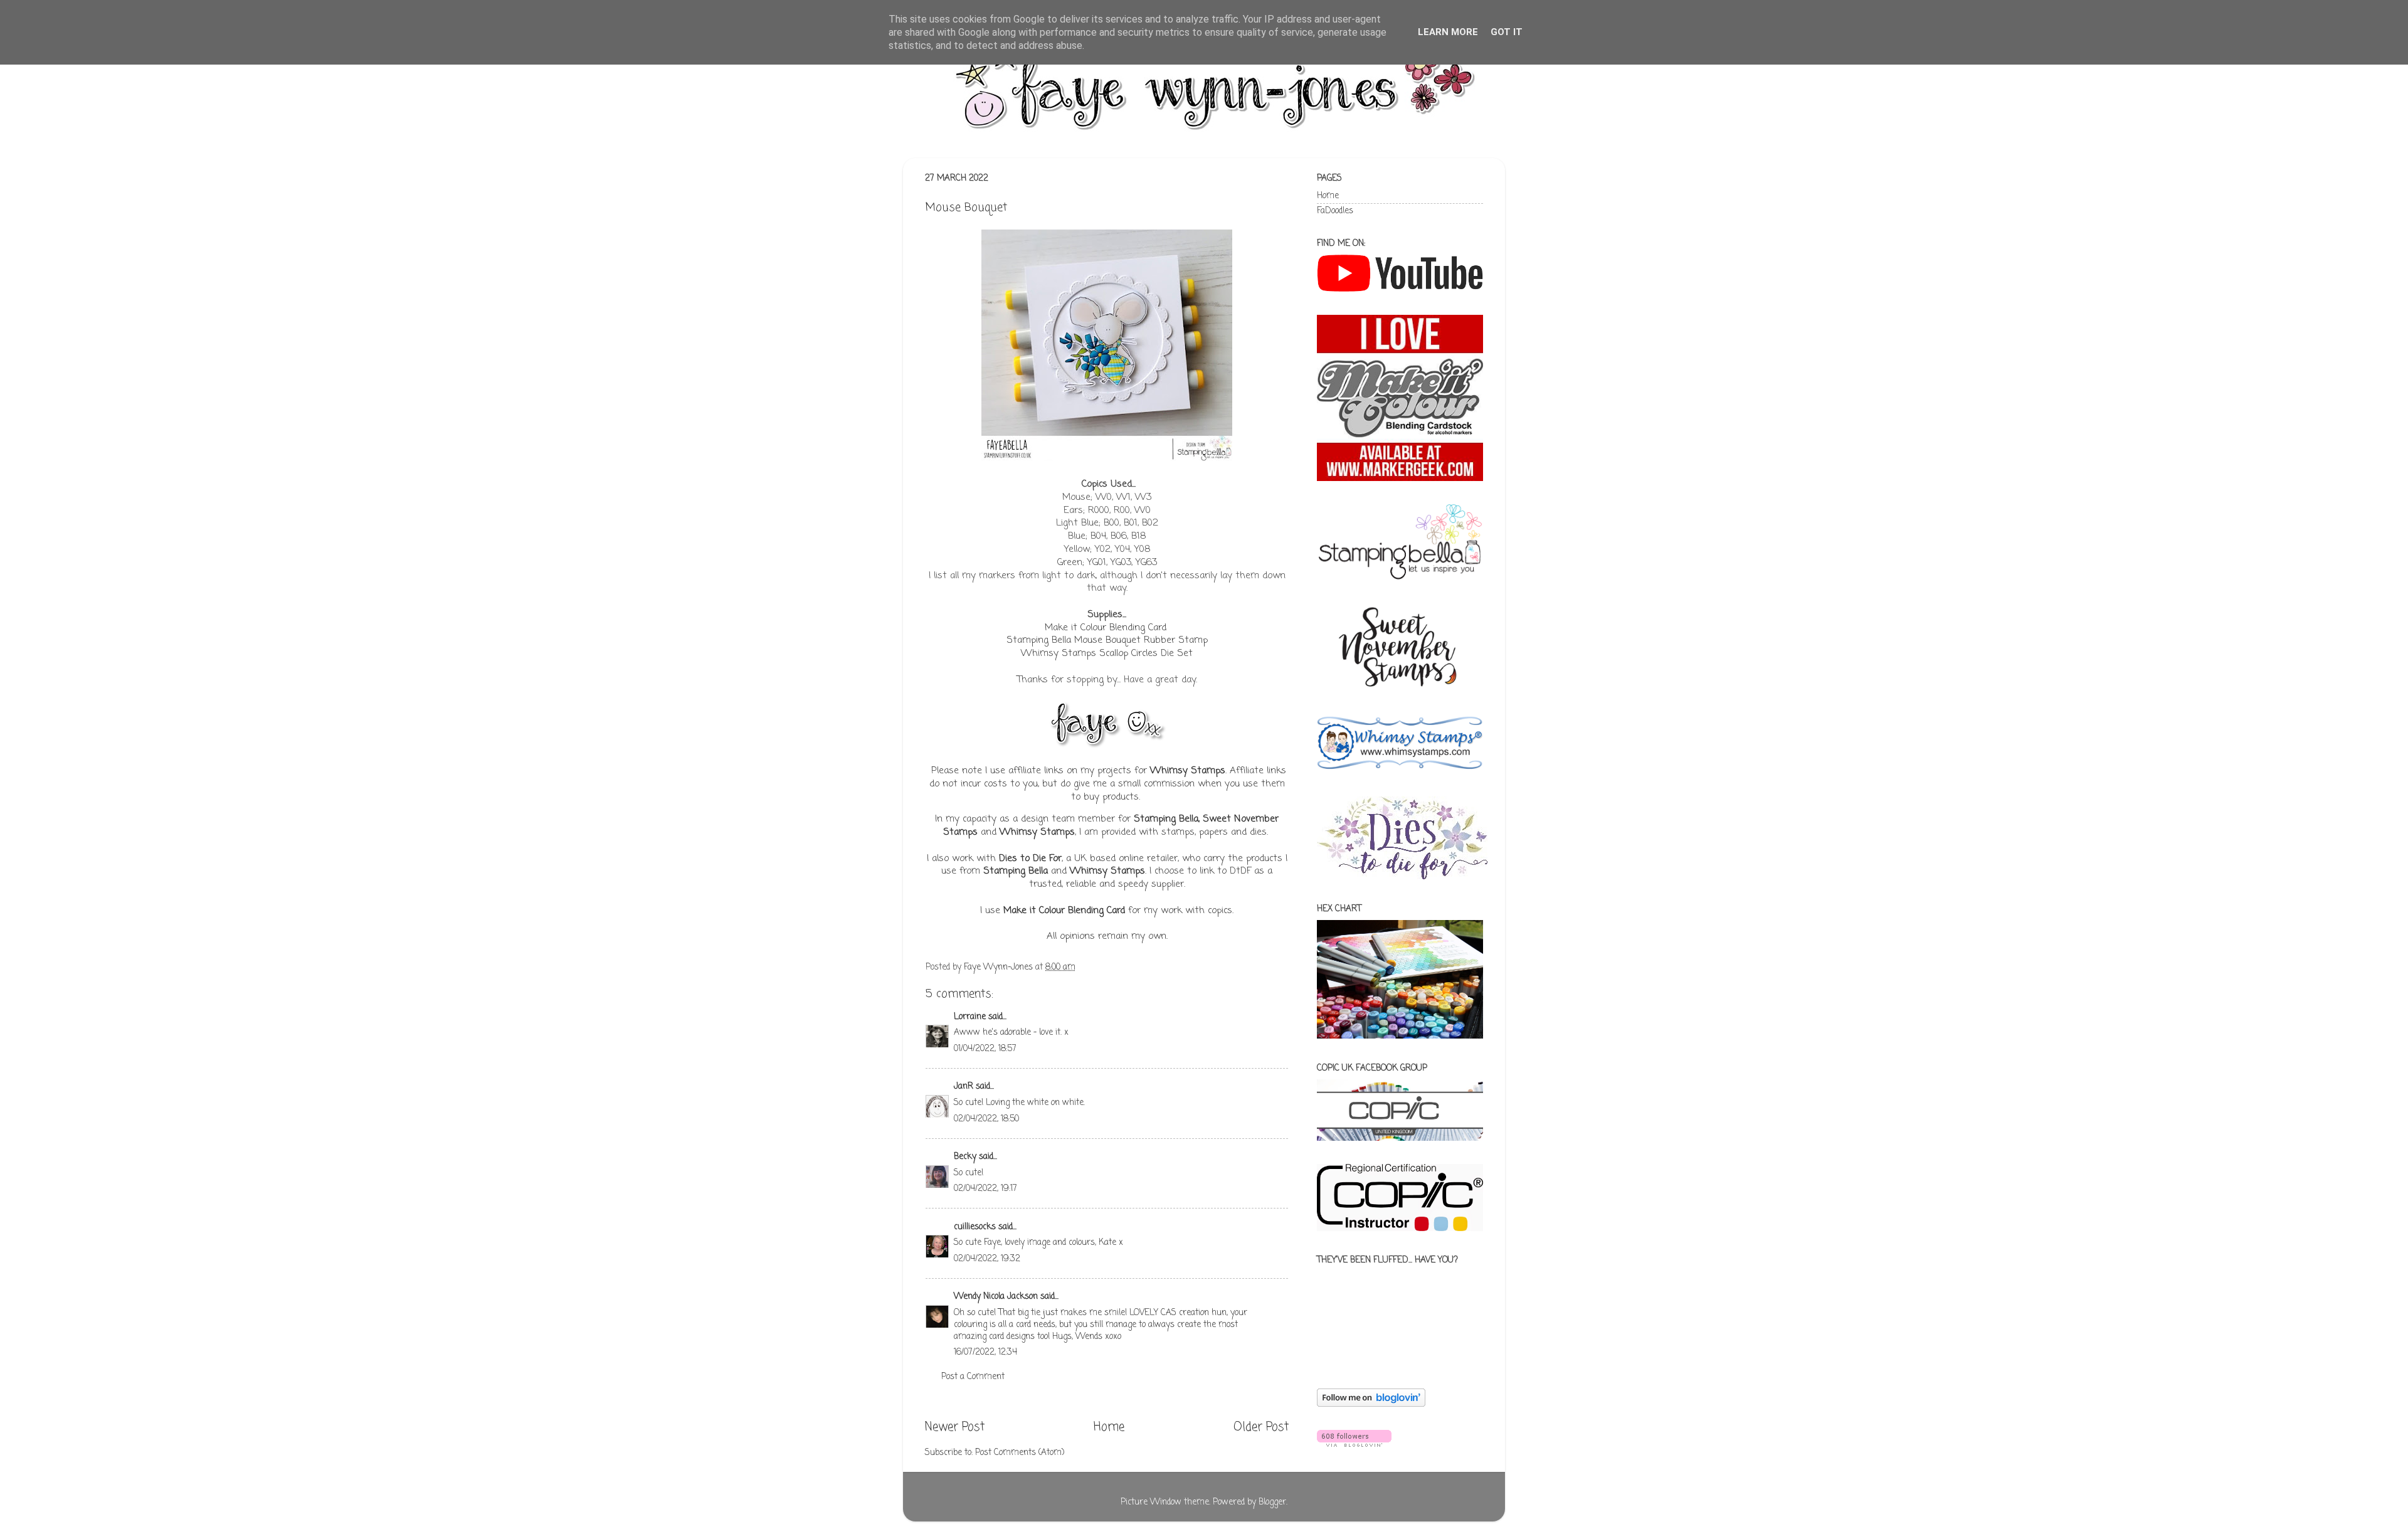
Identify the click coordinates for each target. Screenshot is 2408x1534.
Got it (1507, 32)
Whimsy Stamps (1188, 771)
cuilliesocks (975, 1227)
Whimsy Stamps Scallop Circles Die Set (1107, 653)
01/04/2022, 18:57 (985, 1049)
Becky (965, 1157)
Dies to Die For (1030, 859)
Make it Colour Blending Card (1106, 628)
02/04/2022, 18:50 (986, 1119)
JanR (964, 1087)
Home (1109, 1427)
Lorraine (970, 1017)
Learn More (1448, 32)
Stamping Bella (1166, 819)
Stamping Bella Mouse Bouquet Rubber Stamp (1107, 640)
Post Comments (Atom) (1020, 1453)
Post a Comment (973, 1377)
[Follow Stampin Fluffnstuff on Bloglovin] (1371, 1404)
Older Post (1261, 1427)
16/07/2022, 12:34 (985, 1352)
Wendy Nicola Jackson (996, 1297)
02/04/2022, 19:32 (987, 1259)
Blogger (1272, 1502)
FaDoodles (1335, 211)
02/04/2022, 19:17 (985, 1189)
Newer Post (955, 1427)
